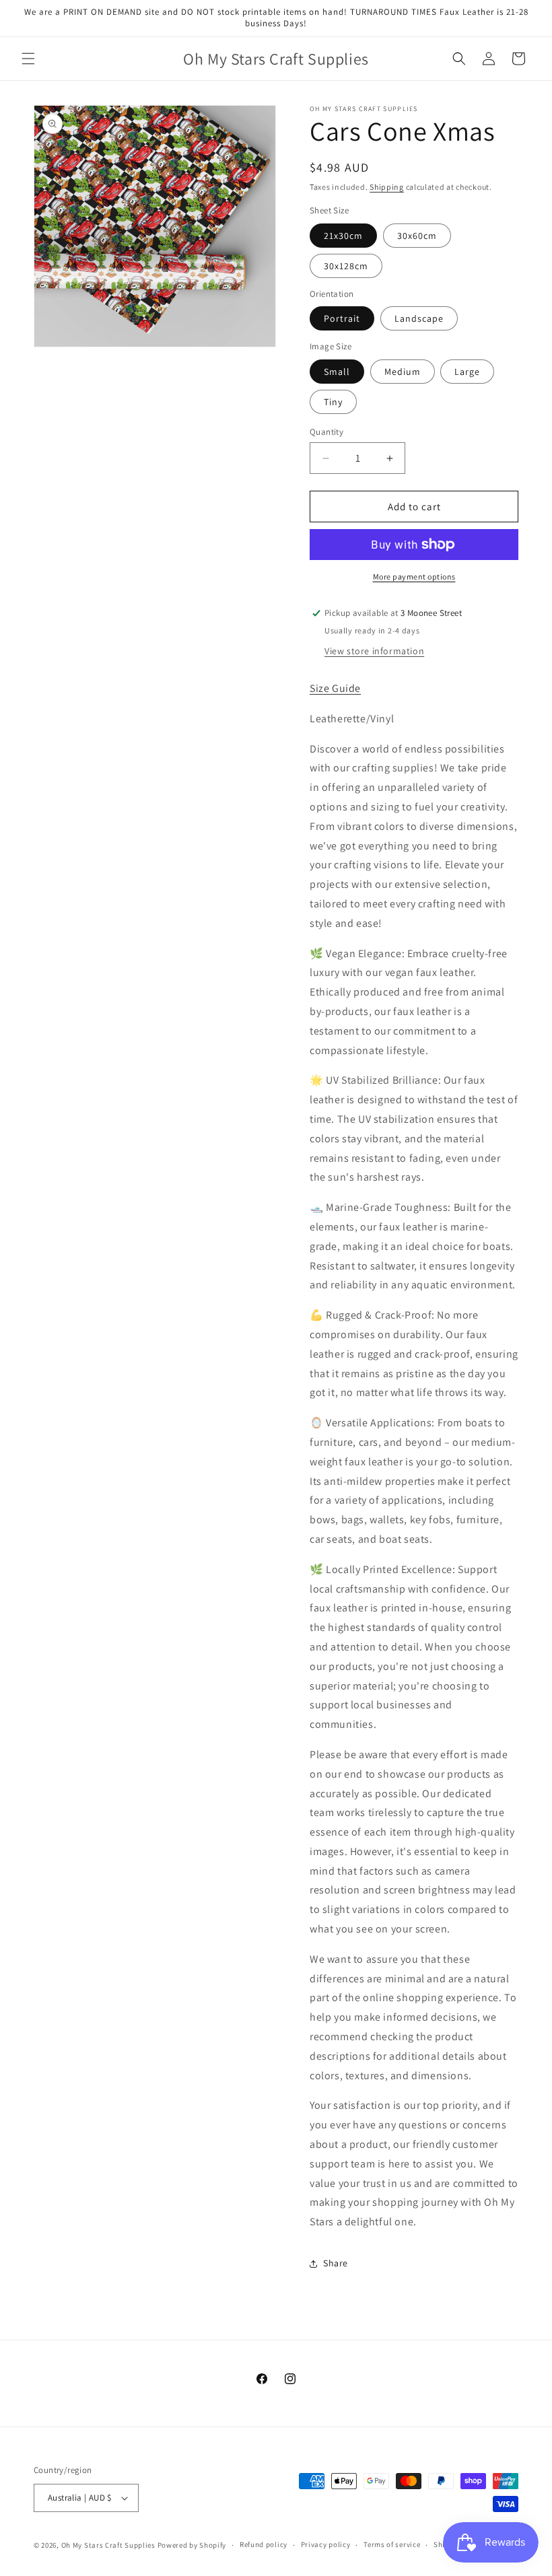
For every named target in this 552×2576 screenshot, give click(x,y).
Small (337, 372)
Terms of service (392, 2544)
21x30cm (343, 236)
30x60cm (417, 236)
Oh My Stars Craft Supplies (108, 2545)
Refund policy (264, 2544)
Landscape (419, 318)
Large (467, 372)
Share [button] (336, 2263)
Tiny (333, 402)
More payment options (414, 577)
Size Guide (335, 688)
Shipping (387, 187)
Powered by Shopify (192, 2545)
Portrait (342, 318)
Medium (403, 372)
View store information (374, 651)
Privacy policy (326, 2544)
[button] (28, 59)
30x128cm (346, 266)
